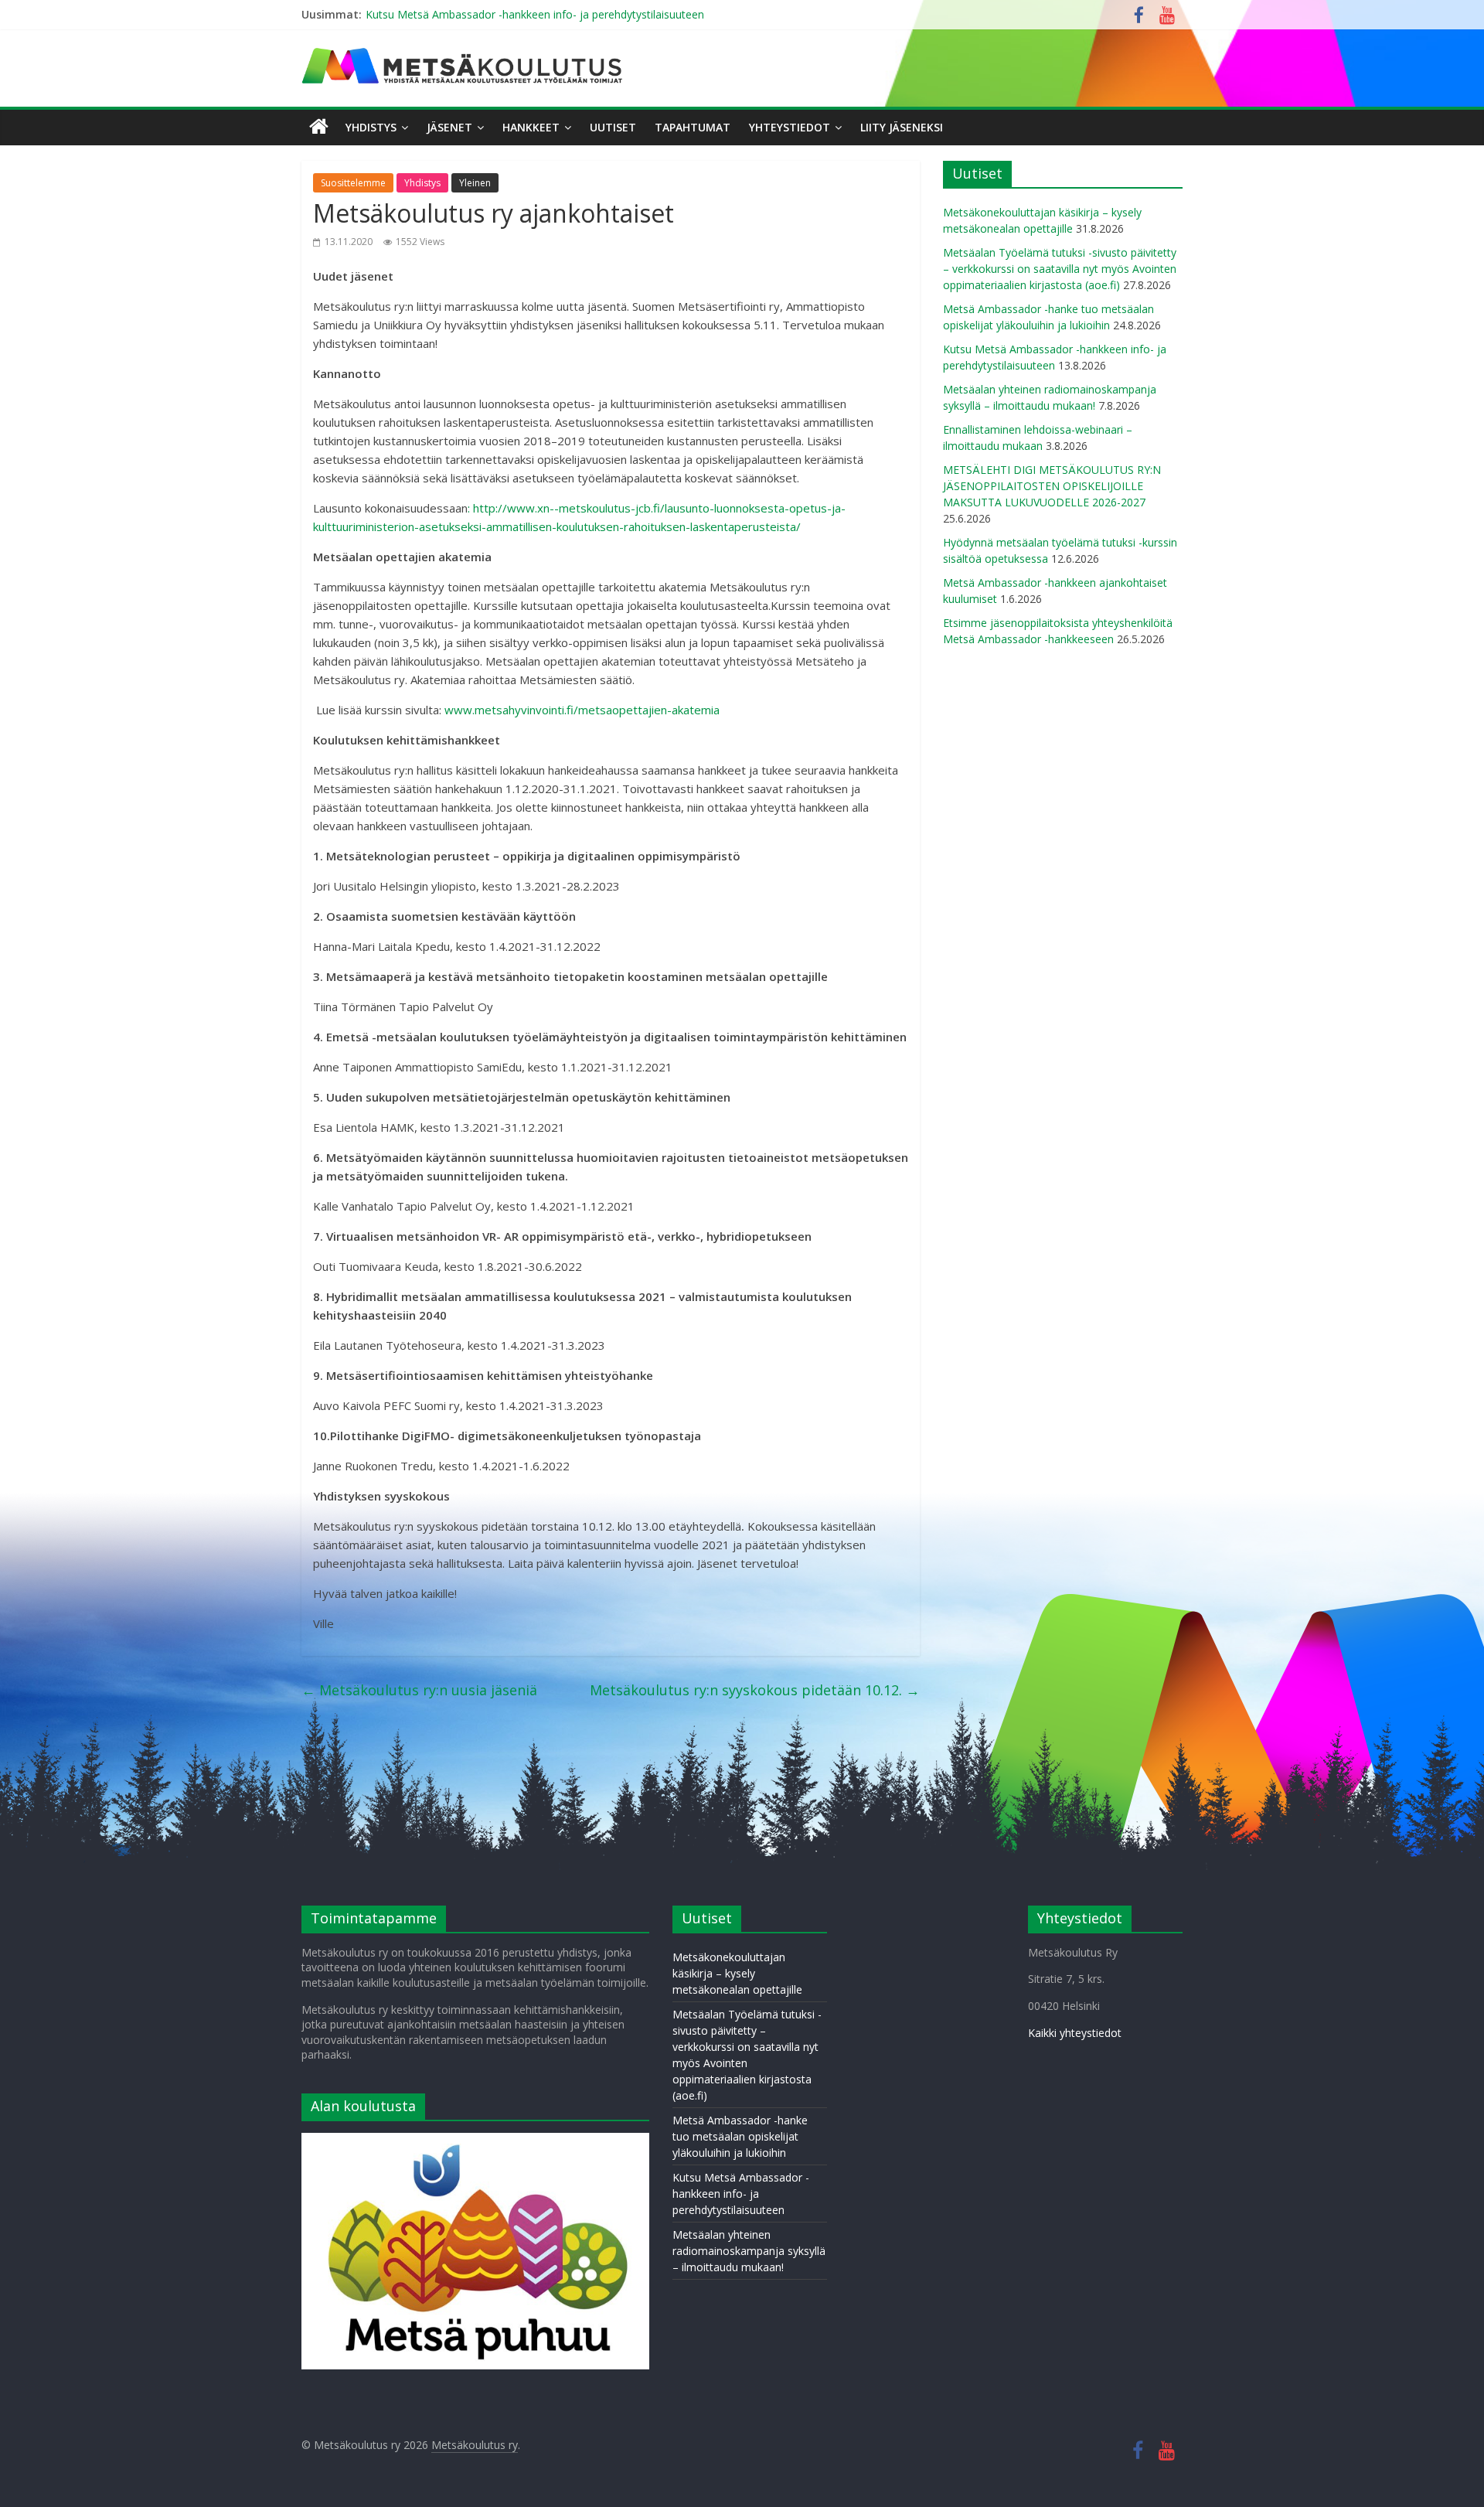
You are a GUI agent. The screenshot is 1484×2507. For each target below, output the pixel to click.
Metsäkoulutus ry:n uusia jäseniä (419, 1690)
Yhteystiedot (790, 127)
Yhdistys (371, 127)
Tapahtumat (693, 127)
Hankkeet (531, 127)
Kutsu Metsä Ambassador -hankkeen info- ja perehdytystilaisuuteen (535, 14)
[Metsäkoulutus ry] (464, 54)
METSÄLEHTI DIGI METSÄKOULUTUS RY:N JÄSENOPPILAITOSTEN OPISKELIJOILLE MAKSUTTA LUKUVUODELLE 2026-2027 (1052, 486)
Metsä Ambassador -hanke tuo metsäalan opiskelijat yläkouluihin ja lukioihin (740, 2136)
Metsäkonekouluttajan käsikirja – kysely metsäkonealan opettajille (737, 1973)
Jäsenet (449, 127)
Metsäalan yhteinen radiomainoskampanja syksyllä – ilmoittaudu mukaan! (749, 2251)
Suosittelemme (353, 183)
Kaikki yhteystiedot (1075, 2033)
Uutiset (613, 127)
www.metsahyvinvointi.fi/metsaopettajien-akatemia (582, 710)
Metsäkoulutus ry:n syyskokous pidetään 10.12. (755, 1690)
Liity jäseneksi (902, 127)
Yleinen (475, 183)
